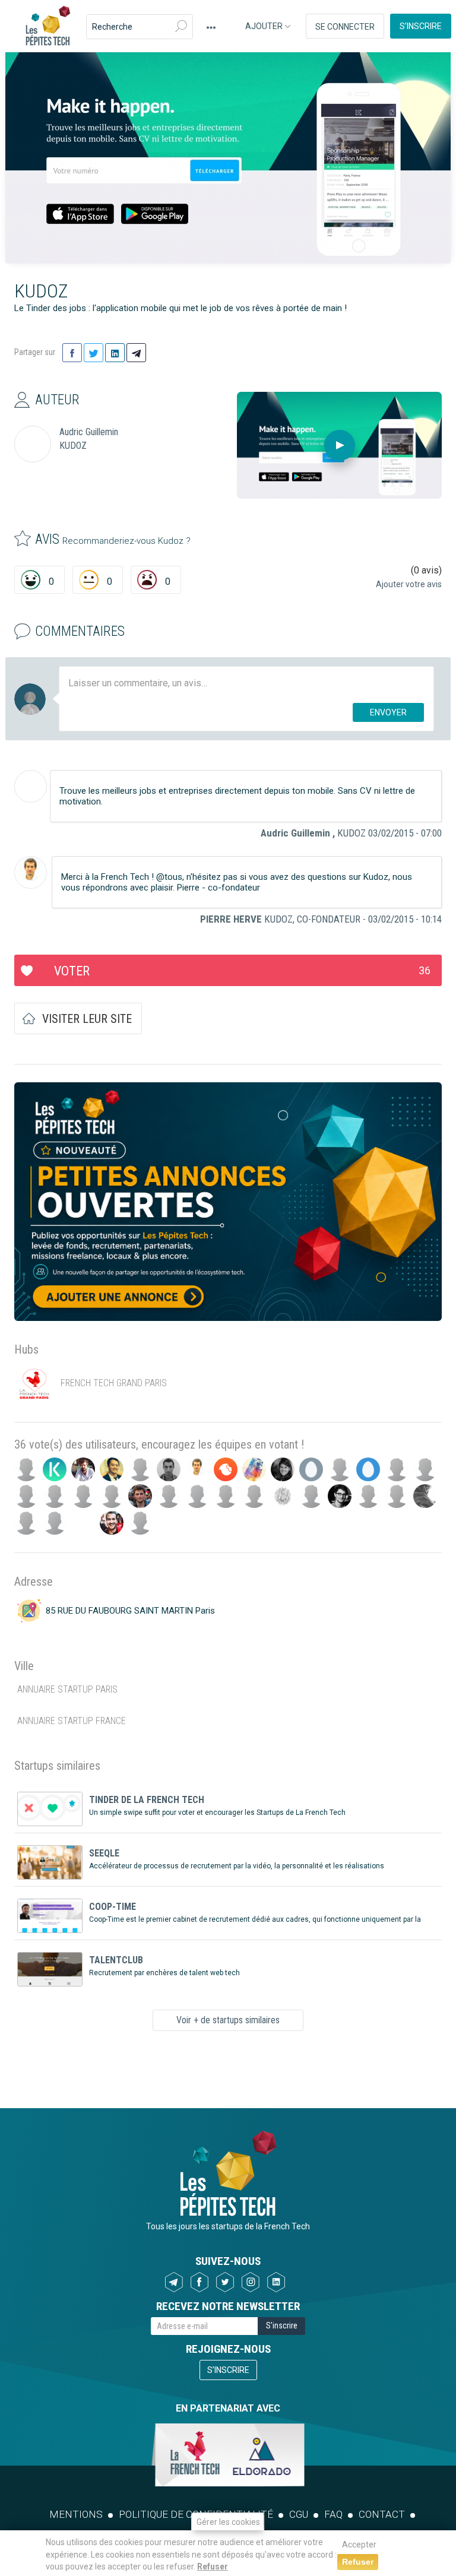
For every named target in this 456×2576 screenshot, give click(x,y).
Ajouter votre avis (409, 584)
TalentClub (116, 1960)
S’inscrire (421, 26)
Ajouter (265, 26)
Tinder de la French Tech (147, 1800)
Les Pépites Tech (47, 27)
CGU (299, 2514)
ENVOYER (388, 712)
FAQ (333, 2514)
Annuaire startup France (72, 1721)
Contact (382, 2514)
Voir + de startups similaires (228, 2020)
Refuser (213, 2567)
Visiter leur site (87, 1019)
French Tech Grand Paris (114, 1383)
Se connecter (345, 27)
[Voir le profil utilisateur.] (31, 786)
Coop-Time (113, 1907)
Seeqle (104, 1853)
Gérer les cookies (228, 2522)
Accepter (359, 2545)
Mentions (76, 2514)
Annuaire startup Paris (67, 1689)
